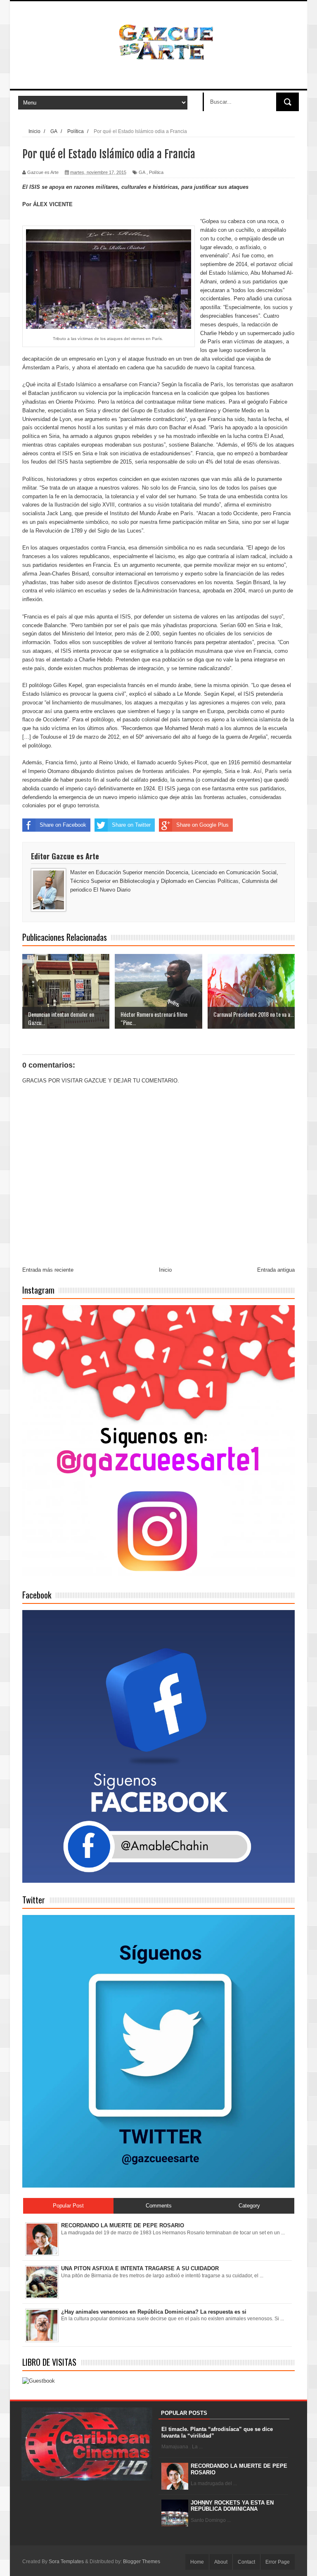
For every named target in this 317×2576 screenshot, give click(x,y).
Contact (246, 2562)
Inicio (165, 1270)
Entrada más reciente (48, 1270)
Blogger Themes (142, 2562)
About (221, 2562)
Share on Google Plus (202, 825)
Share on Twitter (131, 825)
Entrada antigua (276, 1270)
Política (156, 172)
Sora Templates (66, 2562)
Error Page (278, 2562)
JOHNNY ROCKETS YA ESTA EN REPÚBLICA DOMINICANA (232, 2506)
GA (142, 172)
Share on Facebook (63, 825)
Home (197, 2562)
